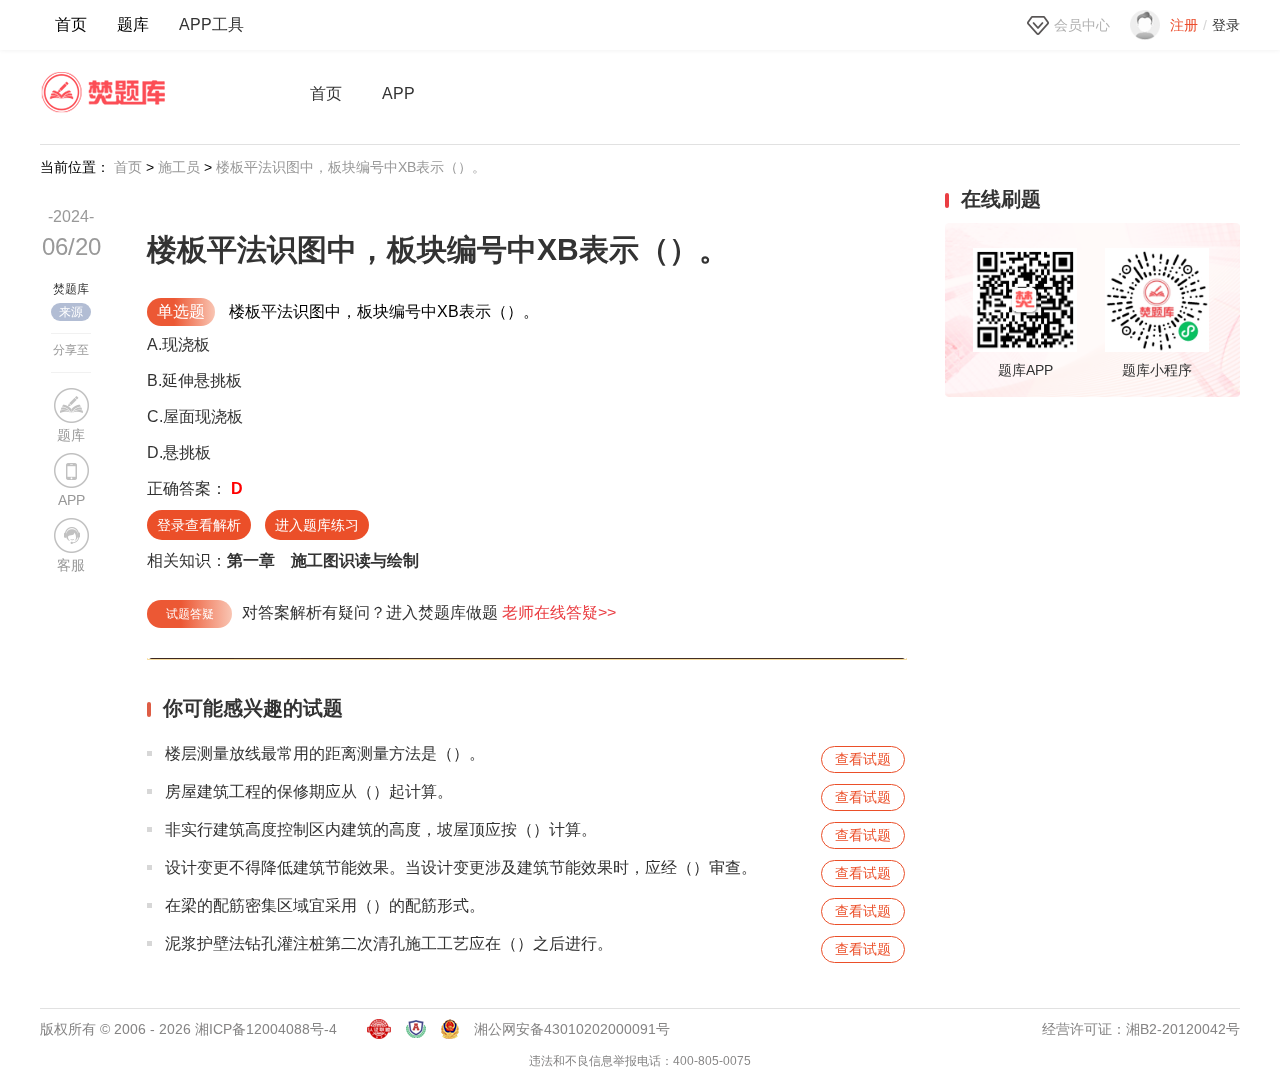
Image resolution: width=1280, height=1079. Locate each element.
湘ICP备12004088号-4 (266, 1029)
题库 (133, 24)
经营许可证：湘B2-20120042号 (1141, 1029)
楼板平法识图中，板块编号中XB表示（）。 (351, 167)
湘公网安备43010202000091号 (572, 1029)
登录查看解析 (199, 525)
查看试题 (863, 759)
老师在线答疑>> (559, 612)
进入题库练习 (317, 525)
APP (398, 94)
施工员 (179, 167)
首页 (71, 24)
